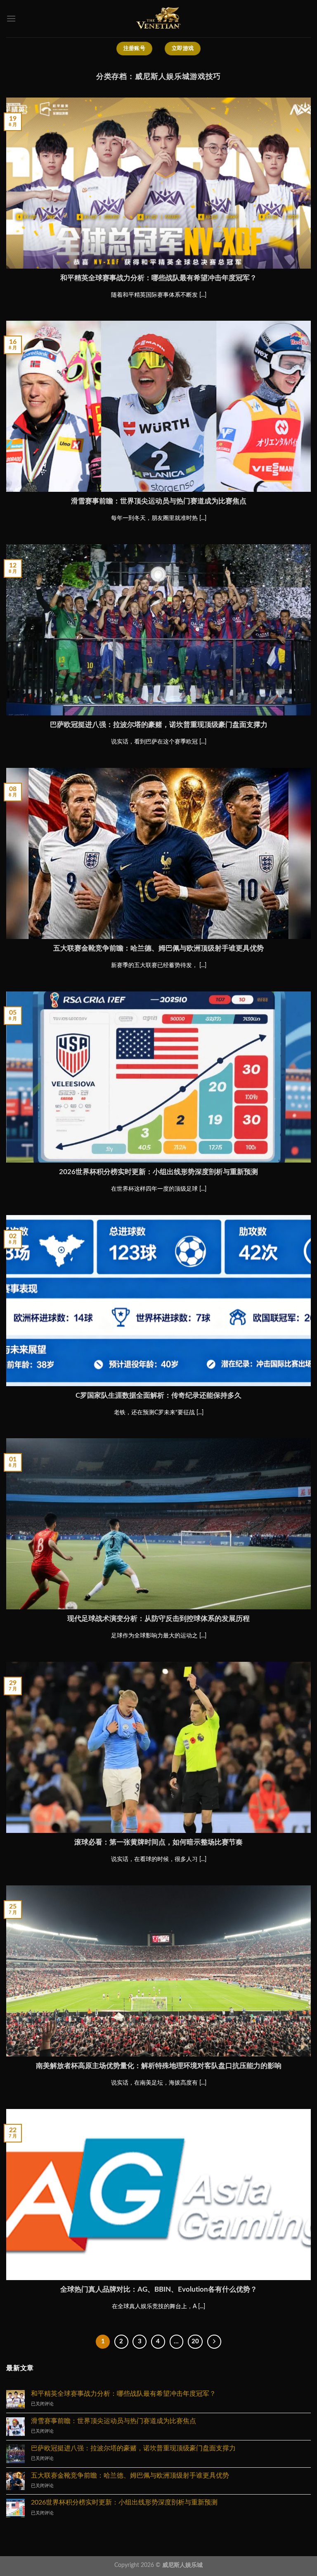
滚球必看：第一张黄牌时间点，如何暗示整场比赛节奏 (158, 1842)
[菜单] (11, 18)
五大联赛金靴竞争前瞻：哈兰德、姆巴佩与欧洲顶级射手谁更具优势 (158, 948)
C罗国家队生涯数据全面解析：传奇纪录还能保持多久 (158, 1396)
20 (195, 2341)
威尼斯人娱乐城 (182, 2565)
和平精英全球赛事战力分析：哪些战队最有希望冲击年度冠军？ (158, 278)
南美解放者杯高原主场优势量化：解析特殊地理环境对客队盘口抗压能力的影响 (159, 2066)
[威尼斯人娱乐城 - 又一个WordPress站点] (158, 19)
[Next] (214, 2342)
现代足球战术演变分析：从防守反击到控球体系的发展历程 (158, 1619)
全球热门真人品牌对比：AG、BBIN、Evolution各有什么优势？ (159, 2290)
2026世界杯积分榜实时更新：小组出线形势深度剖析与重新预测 (158, 1172)
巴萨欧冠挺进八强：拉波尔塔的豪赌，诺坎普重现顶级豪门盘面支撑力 (159, 725)
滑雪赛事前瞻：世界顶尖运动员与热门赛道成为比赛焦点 (159, 501)
